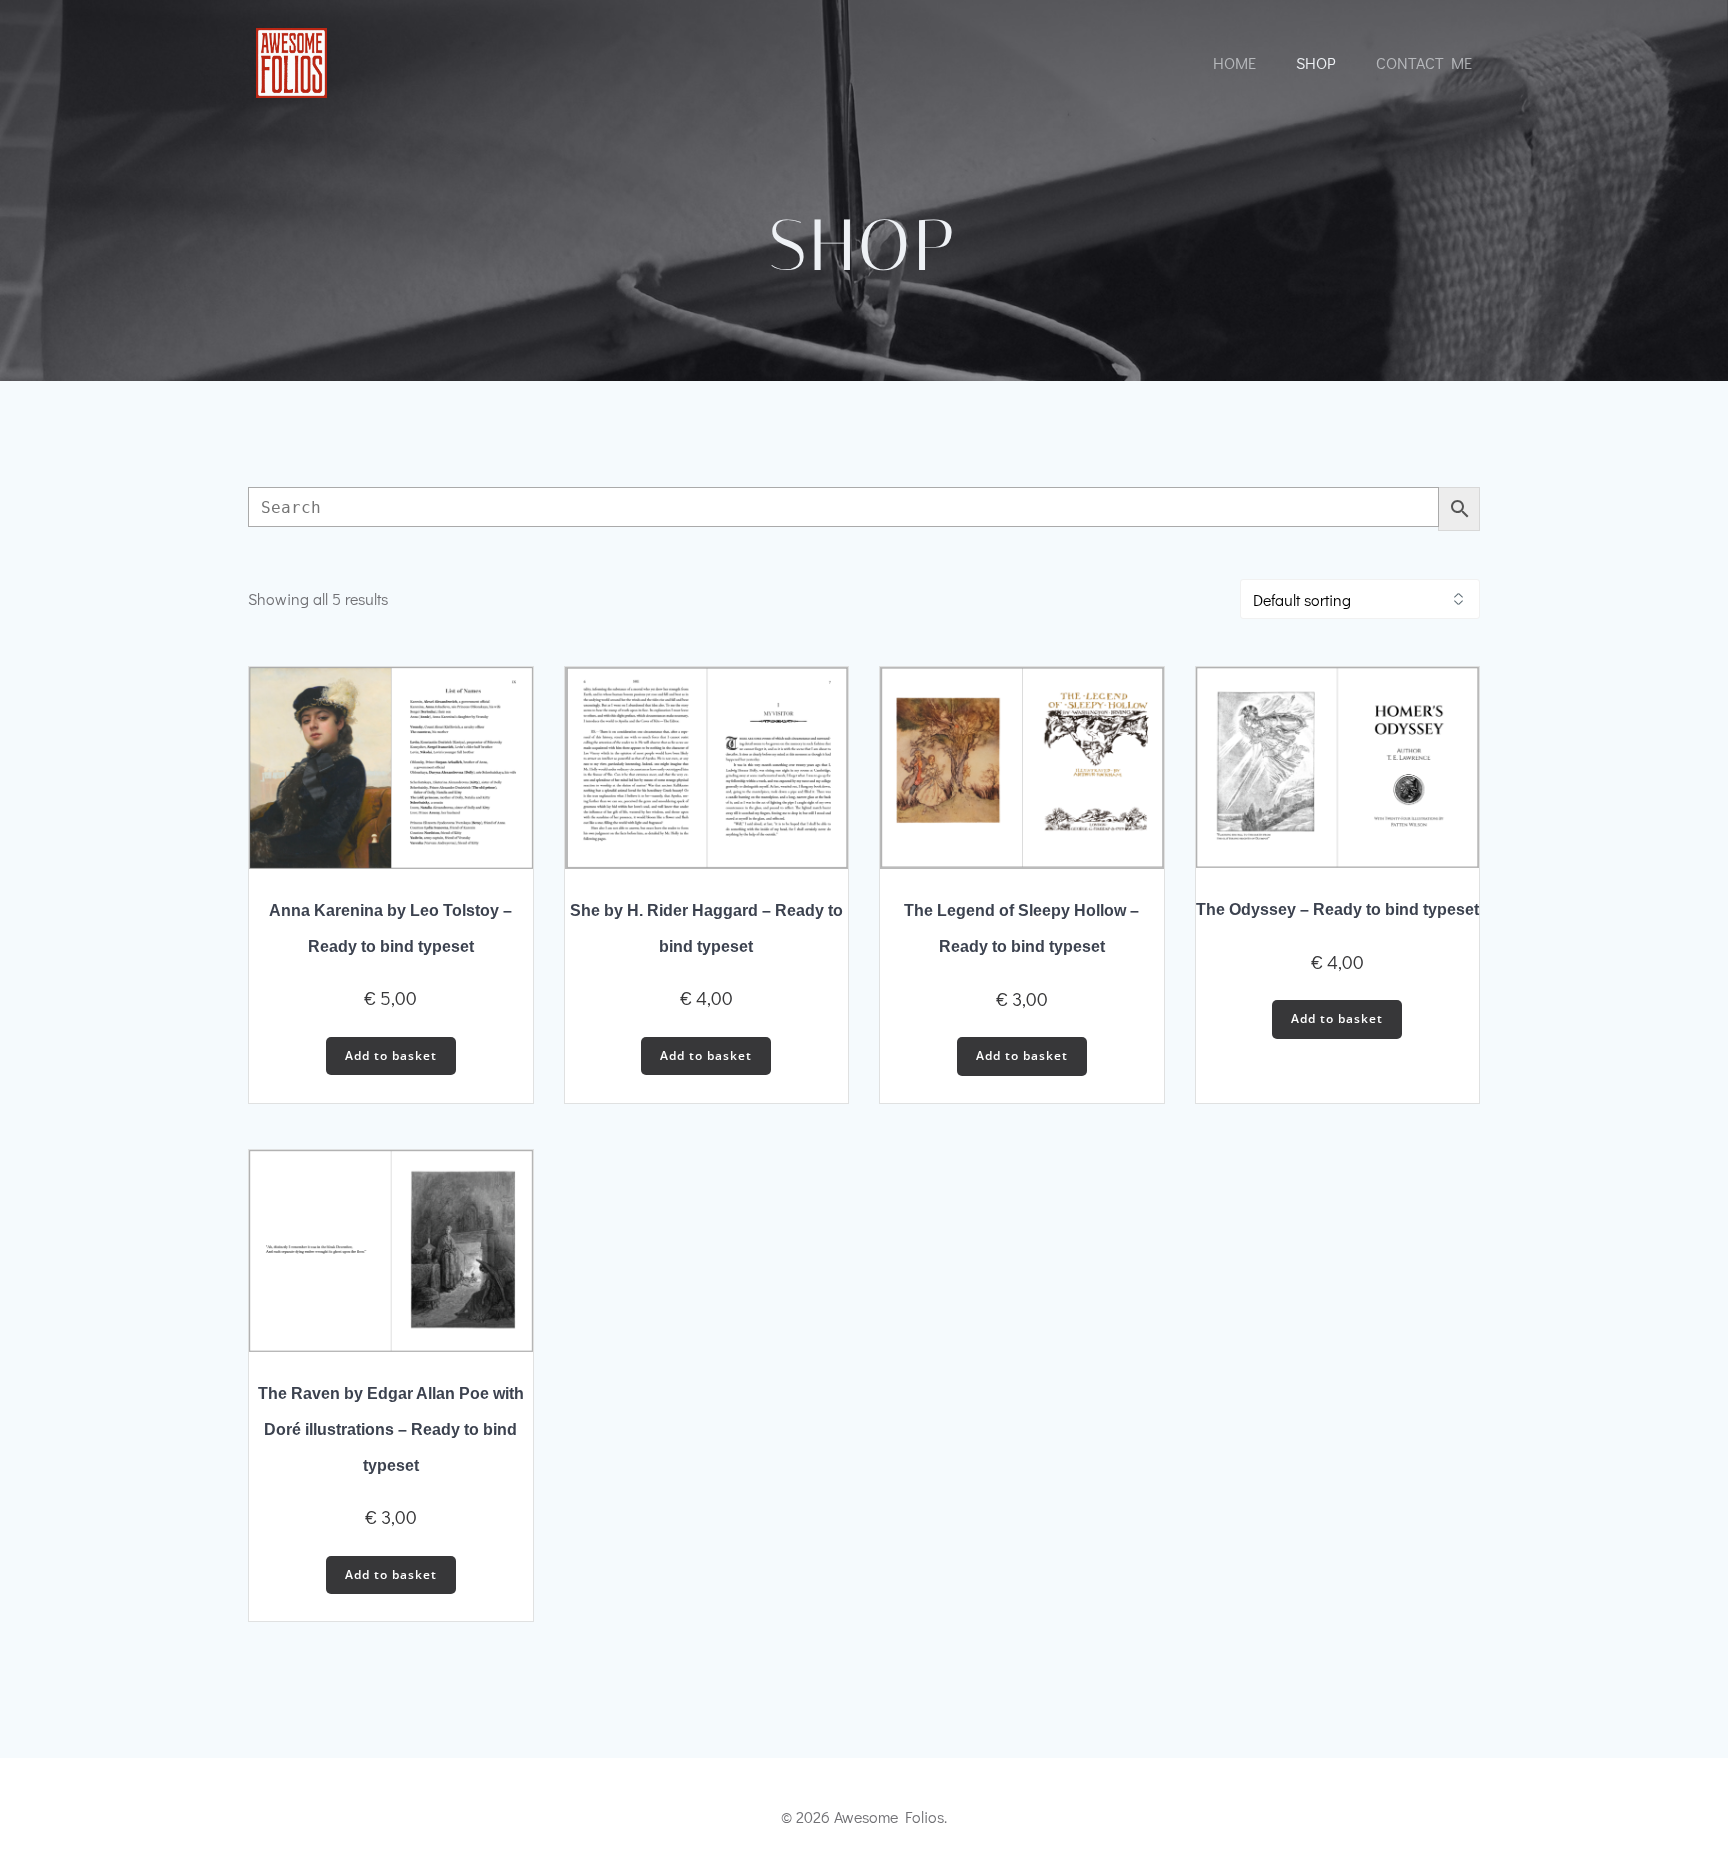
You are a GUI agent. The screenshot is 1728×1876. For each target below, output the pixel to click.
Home (1234, 62)
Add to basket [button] (391, 1055)
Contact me (1424, 62)
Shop (1316, 62)
